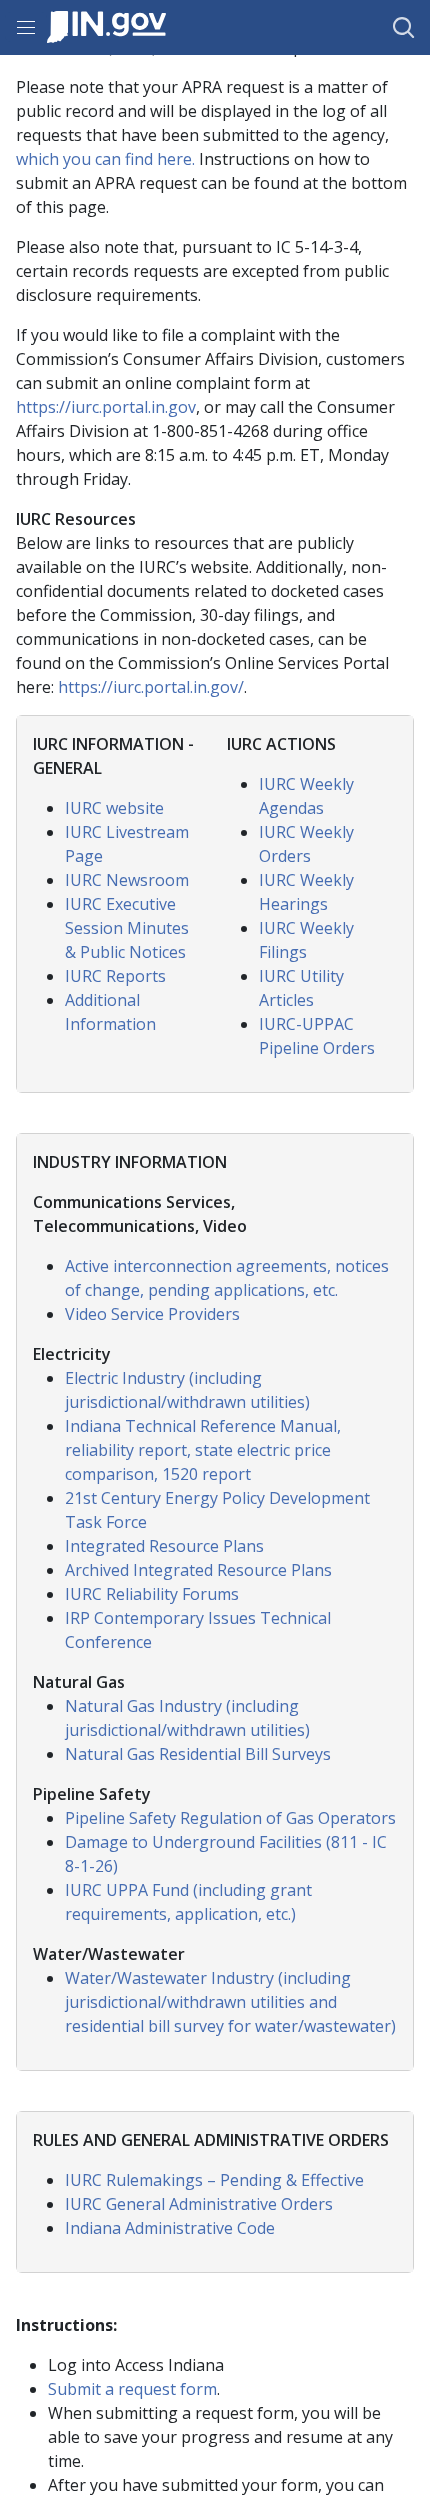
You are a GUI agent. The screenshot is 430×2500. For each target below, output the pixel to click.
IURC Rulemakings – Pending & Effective (214, 2180)
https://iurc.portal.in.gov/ (151, 687)
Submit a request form (132, 2389)
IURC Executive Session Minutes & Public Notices (127, 928)
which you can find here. (105, 159)
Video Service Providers (152, 1314)
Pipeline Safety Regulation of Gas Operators (230, 1818)
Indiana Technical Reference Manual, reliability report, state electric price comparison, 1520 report (203, 1450)
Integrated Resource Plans (164, 1546)
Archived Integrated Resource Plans (198, 1570)
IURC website (114, 808)
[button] (403, 28)
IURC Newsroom (127, 880)
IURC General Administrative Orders (199, 2204)
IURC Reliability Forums (152, 1594)
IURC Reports (115, 976)
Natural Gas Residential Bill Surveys (198, 1754)
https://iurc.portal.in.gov (106, 407)
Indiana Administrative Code (170, 2228)
